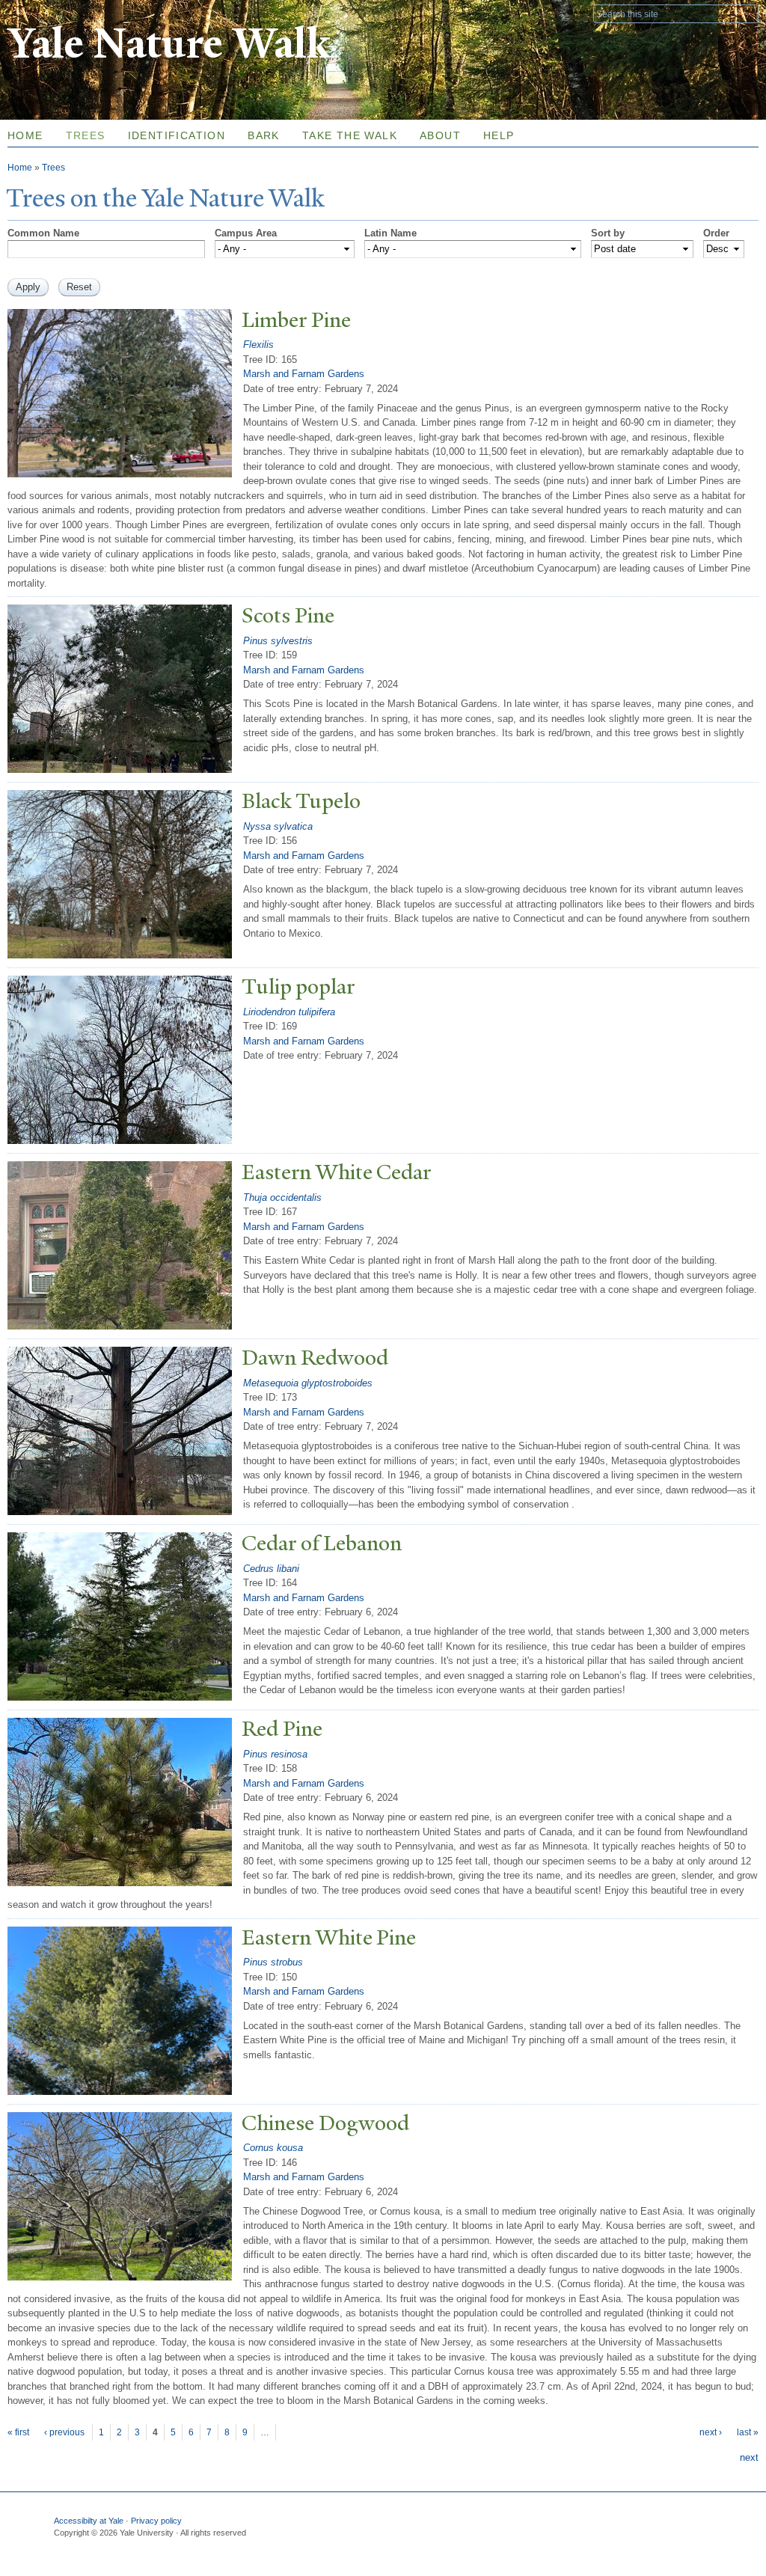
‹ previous (64, 2432)
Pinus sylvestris (278, 641)
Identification (177, 135)
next (749, 2457)
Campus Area (246, 233)
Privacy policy (156, 2521)
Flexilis (258, 345)
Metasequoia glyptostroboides (308, 1383)
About (440, 135)
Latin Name (390, 233)
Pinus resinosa (275, 1754)
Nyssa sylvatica (278, 826)
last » (748, 2432)
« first (18, 2432)
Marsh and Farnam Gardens (304, 374)
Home (20, 168)
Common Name (43, 233)
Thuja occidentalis (282, 1197)
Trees (86, 135)
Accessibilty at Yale (89, 2521)
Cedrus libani (271, 1569)
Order (716, 233)
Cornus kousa (273, 2148)
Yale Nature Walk (169, 44)
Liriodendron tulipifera (289, 1012)
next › (711, 2432)
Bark (264, 135)
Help (499, 135)
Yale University (49, 13)
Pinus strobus (273, 1962)
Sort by (608, 233)
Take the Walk (350, 135)
